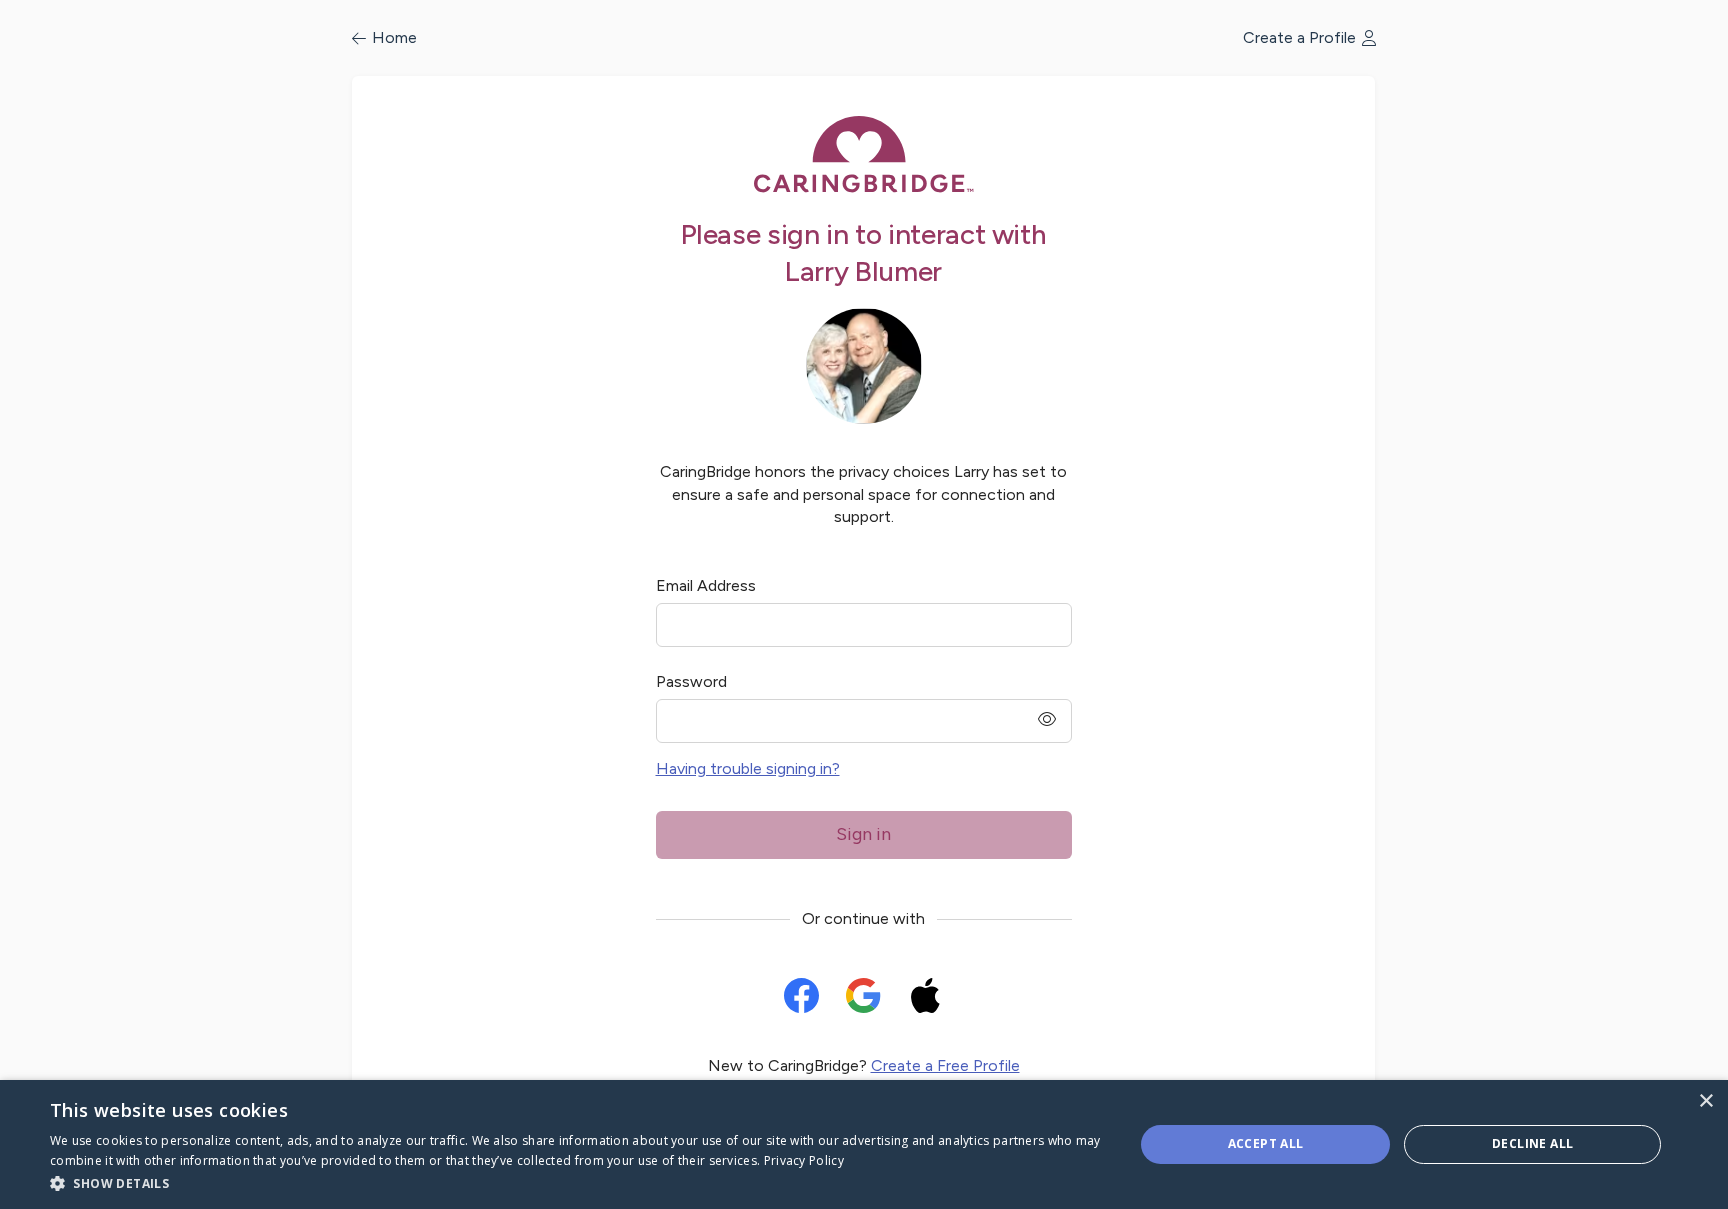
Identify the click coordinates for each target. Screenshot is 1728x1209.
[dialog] (864, 1144)
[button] (576, 1182)
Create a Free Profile (945, 1065)
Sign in (863, 834)
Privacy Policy (804, 1160)
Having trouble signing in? (748, 768)
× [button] (1705, 1101)
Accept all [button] (1266, 1143)
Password (691, 681)
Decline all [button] (1532, 1143)
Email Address (706, 585)
